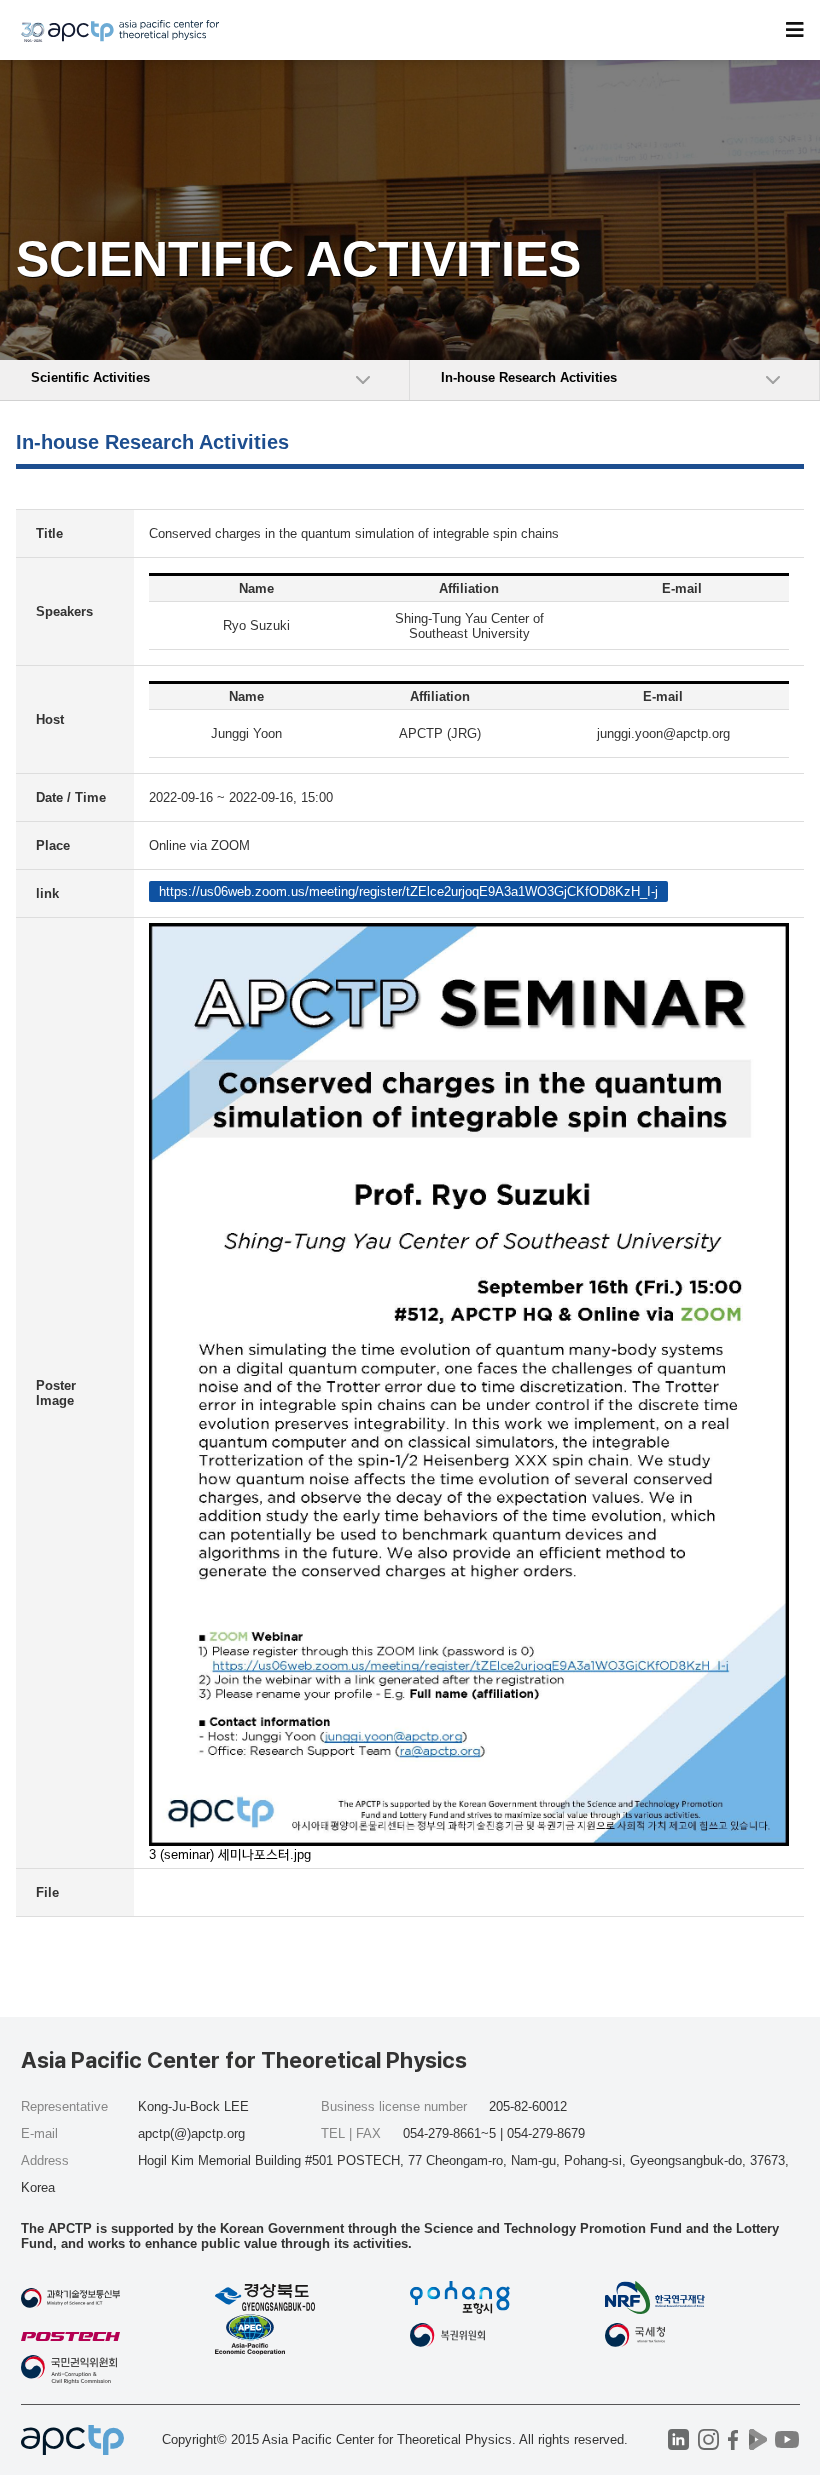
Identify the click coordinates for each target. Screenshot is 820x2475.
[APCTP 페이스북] (733, 2439)
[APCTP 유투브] (787, 2439)
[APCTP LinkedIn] (678, 2439)
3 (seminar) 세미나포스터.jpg (230, 1854)
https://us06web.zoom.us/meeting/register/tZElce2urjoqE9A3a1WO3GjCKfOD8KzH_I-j (408, 891)
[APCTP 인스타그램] (708, 2439)
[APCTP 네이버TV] (758, 2439)
